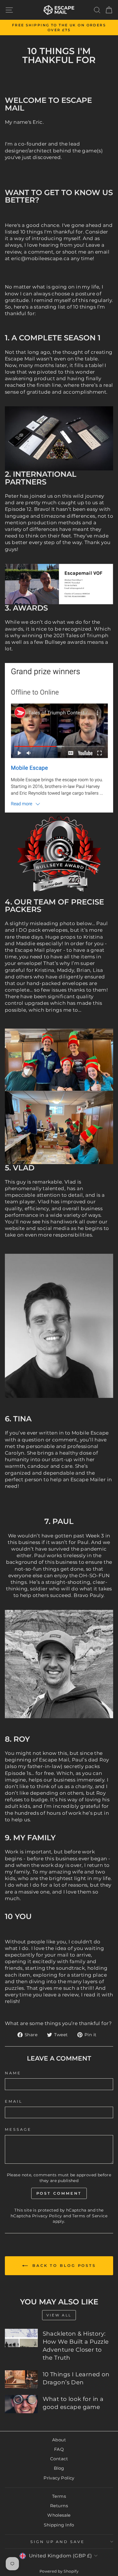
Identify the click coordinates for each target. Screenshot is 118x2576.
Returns (59, 2506)
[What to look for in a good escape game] (21, 2404)
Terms (59, 2496)
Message (18, 2129)
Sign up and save (58, 2542)
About (59, 2440)
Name (13, 2073)
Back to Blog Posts (63, 2265)
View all (59, 2315)
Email (14, 2101)
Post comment (59, 2193)
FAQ (59, 2449)
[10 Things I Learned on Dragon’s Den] (21, 2379)
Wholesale (59, 2515)
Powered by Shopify (59, 2571)
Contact (59, 2459)
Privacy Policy (47, 2216)
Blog (59, 2468)
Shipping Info (59, 2525)
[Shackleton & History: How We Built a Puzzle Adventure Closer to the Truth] (21, 2338)
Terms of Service (90, 2216)
